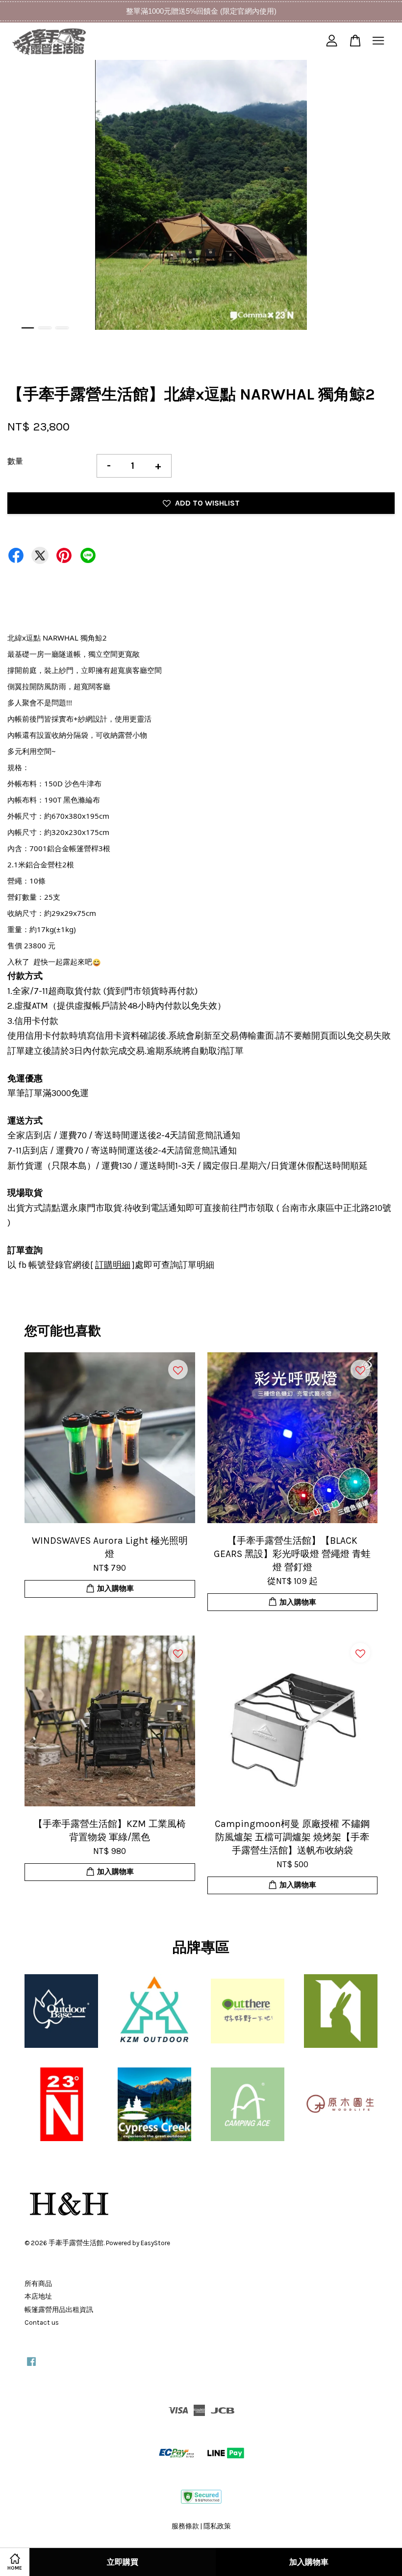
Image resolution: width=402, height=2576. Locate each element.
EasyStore (155, 2243)
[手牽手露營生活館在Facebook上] (31, 2366)
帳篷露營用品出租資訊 (59, 2310)
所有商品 (38, 2284)
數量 (15, 461)
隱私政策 (217, 2526)
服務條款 (185, 2526)
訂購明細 (113, 1265)
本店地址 (38, 2296)
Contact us (42, 2322)
